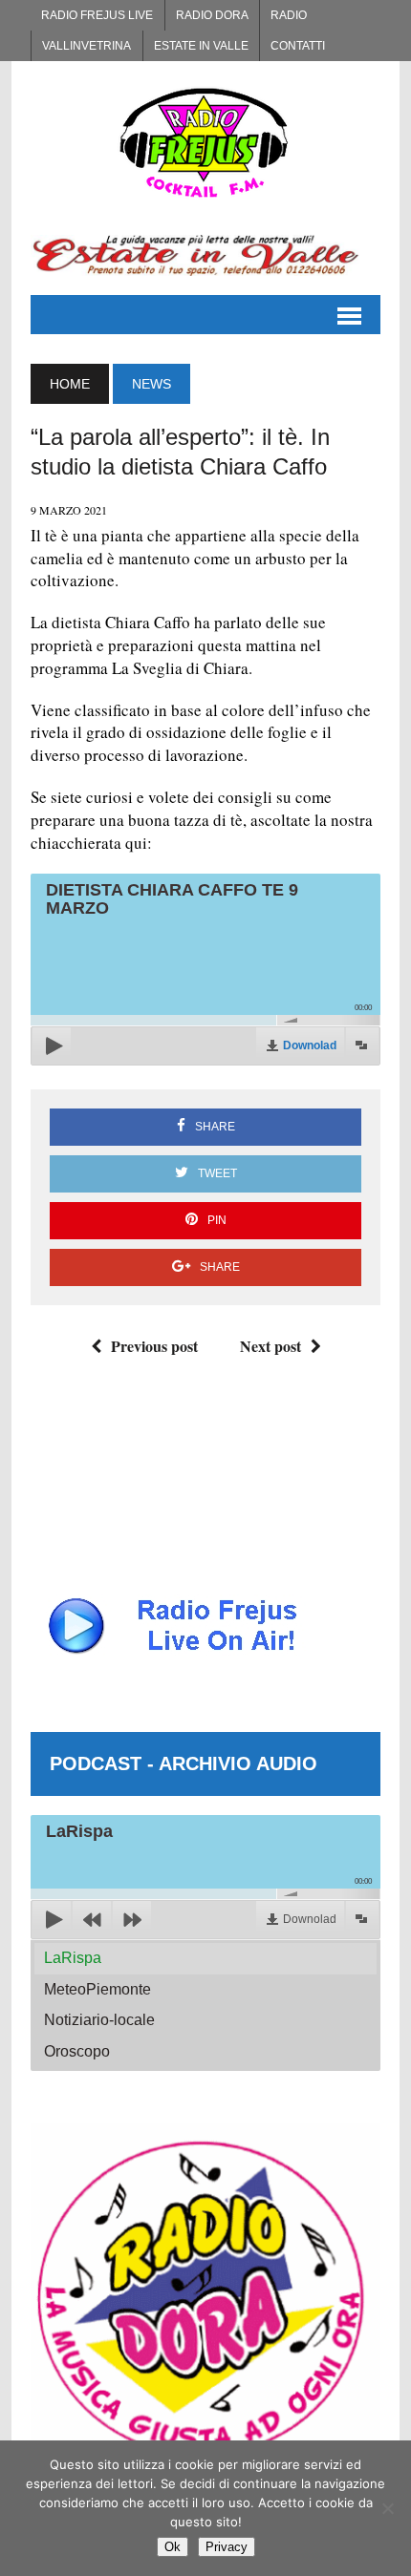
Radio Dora (212, 15)
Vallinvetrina (87, 46)
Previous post (154, 1346)
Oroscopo (77, 2051)
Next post (270, 1346)
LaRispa (73, 1958)
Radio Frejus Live (97, 15)
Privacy (227, 2547)
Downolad (310, 1045)
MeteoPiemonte (97, 1989)
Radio (289, 15)
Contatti (298, 46)
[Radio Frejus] (205, 142)
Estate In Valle (201, 46)
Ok (173, 2547)
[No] (387, 2508)
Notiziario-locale (99, 2020)
